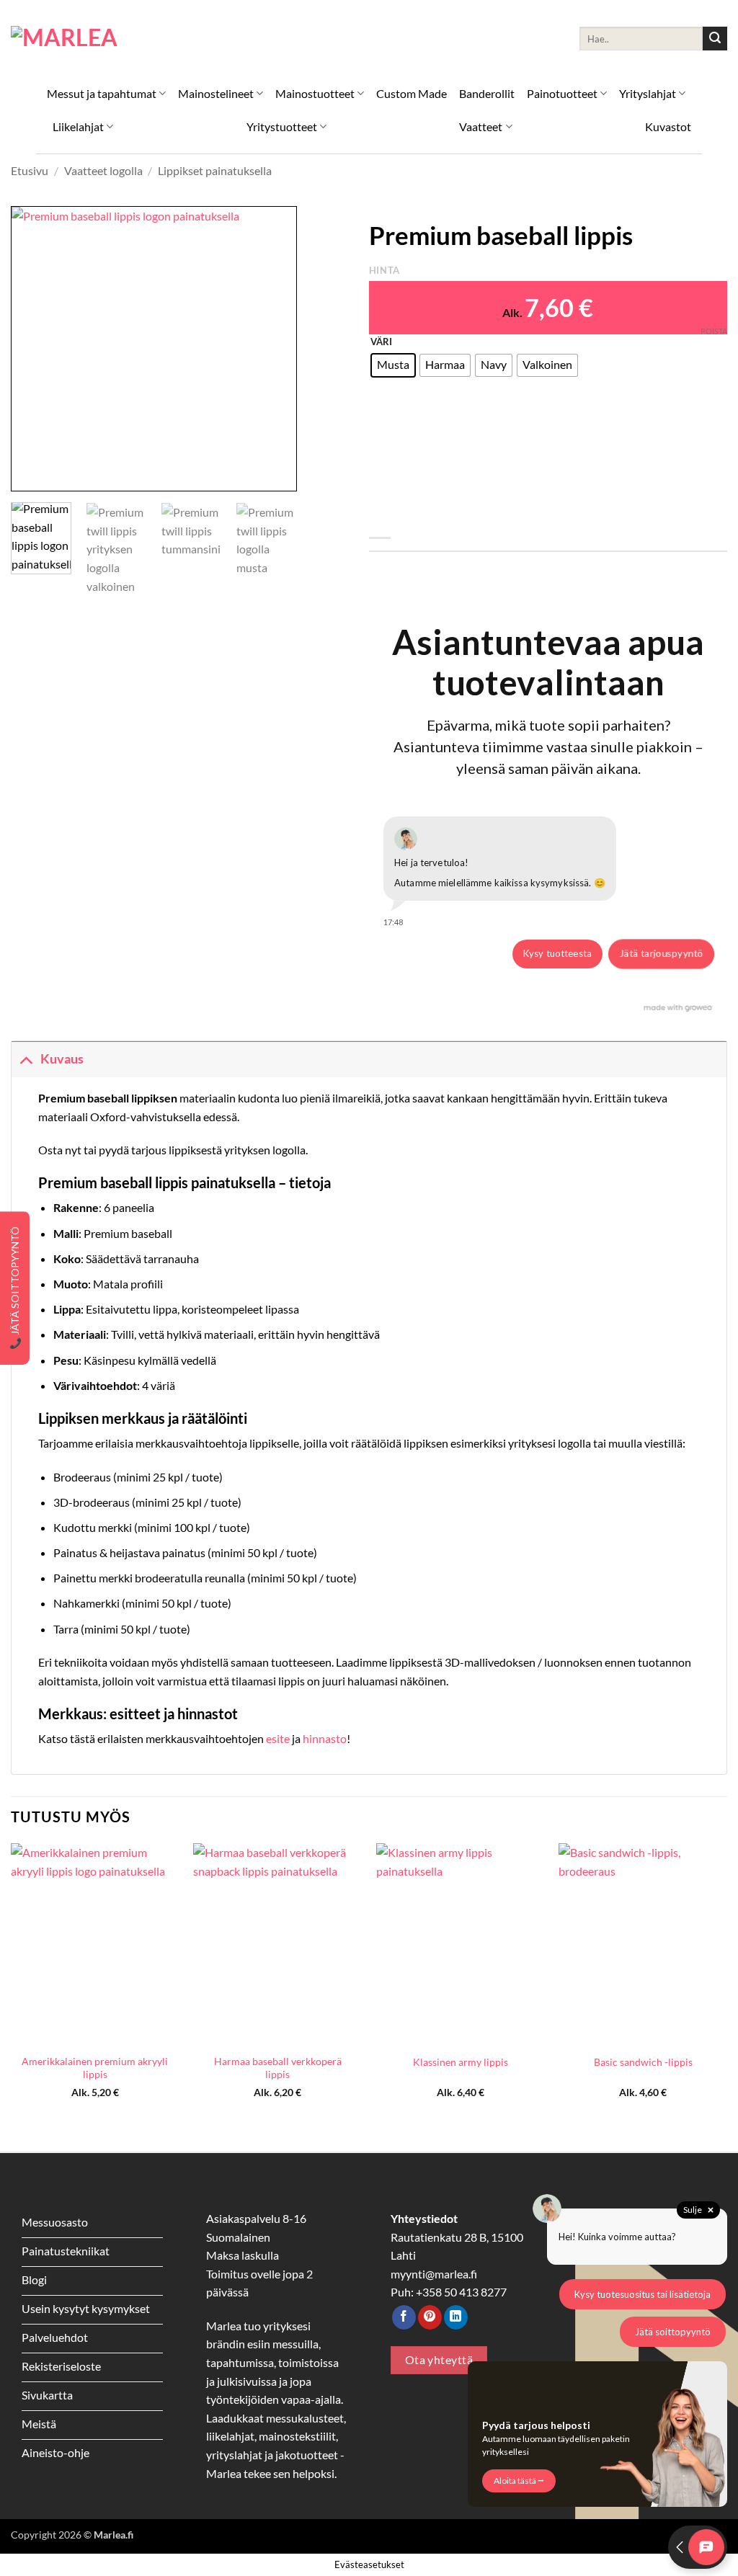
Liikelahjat (78, 126)
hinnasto (325, 1738)
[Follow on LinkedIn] (456, 2317)
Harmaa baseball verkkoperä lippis (278, 2068)
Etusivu (30, 170)
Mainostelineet (216, 93)
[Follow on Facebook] (404, 2317)
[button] (30, 474)
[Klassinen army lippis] (461, 1944)
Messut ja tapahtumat (102, 93)
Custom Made (412, 93)
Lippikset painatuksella (215, 170)
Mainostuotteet (315, 93)
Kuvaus (62, 1059)
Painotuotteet (562, 93)
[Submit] (715, 39)
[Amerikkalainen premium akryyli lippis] (95, 1944)
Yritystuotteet (282, 126)
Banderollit (487, 93)
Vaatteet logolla (103, 170)
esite (279, 1738)
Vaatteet (481, 126)
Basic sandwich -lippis (643, 2062)
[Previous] (35, 348)
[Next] (273, 348)
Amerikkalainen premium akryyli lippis (95, 2068)
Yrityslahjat (648, 93)
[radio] (393, 365)
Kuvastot (668, 126)
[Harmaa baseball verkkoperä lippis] (277, 1944)
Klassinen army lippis (461, 2062)
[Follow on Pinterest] (430, 2317)
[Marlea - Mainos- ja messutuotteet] (83, 39)
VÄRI (381, 342)
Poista (714, 331)
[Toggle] (26, 1059)
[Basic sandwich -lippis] (643, 1944)
